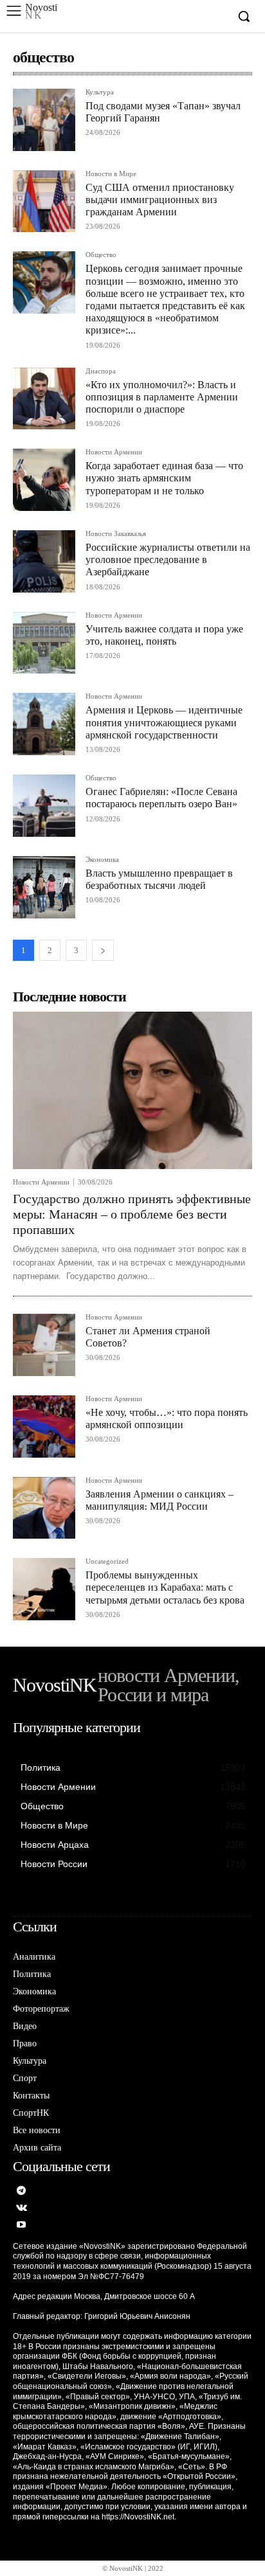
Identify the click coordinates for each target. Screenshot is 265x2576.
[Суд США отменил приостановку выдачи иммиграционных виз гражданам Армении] (44, 201)
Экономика (102, 860)
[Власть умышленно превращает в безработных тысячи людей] (44, 887)
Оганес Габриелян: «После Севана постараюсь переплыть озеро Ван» (161, 798)
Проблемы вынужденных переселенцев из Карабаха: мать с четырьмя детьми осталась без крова (165, 1587)
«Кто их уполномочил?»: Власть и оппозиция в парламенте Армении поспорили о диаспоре (162, 397)
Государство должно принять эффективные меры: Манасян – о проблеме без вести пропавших (132, 1214)
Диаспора (101, 371)
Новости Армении (114, 452)
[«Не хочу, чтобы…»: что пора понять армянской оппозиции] (44, 1427)
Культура (100, 92)
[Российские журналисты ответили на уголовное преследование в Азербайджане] (44, 561)
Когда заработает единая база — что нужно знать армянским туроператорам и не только (164, 478)
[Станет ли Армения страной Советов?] (44, 1345)
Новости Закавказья (116, 534)
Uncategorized (107, 1561)
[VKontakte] (22, 2209)
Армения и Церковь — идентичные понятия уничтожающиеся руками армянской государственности (164, 722)
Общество (101, 255)
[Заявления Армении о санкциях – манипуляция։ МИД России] (44, 1508)
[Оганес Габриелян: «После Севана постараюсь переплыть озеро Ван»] (44, 806)
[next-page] (103, 950)
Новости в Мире (111, 174)
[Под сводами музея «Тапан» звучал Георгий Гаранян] (44, 120)
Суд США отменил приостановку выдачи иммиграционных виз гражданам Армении (160, 200)
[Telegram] (22, 2191)
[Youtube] (22, 2225)
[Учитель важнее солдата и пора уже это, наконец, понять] (44, 643)
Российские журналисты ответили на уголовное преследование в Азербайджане (168, 559)
